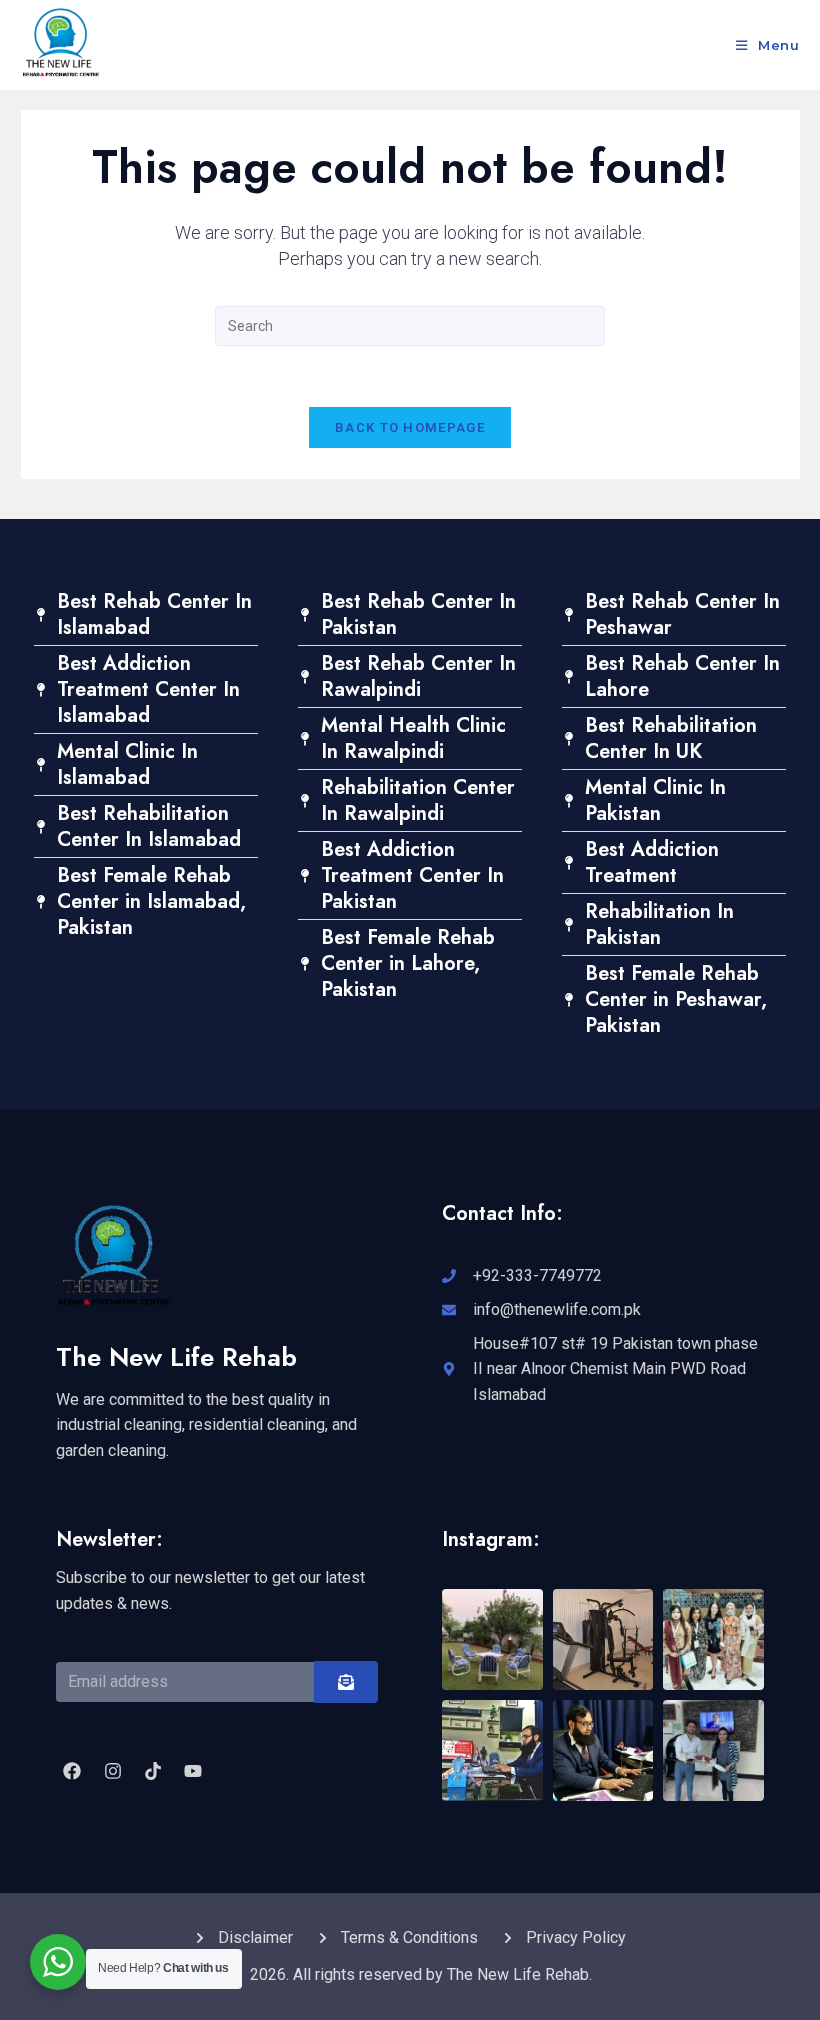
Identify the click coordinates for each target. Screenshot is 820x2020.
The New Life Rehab (176, 1357)
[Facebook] (72, 1771)
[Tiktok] (153, 1771)
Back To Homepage (410, 427)
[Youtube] (193, 1771)
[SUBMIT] (346, 1682)
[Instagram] (112, 1771)
